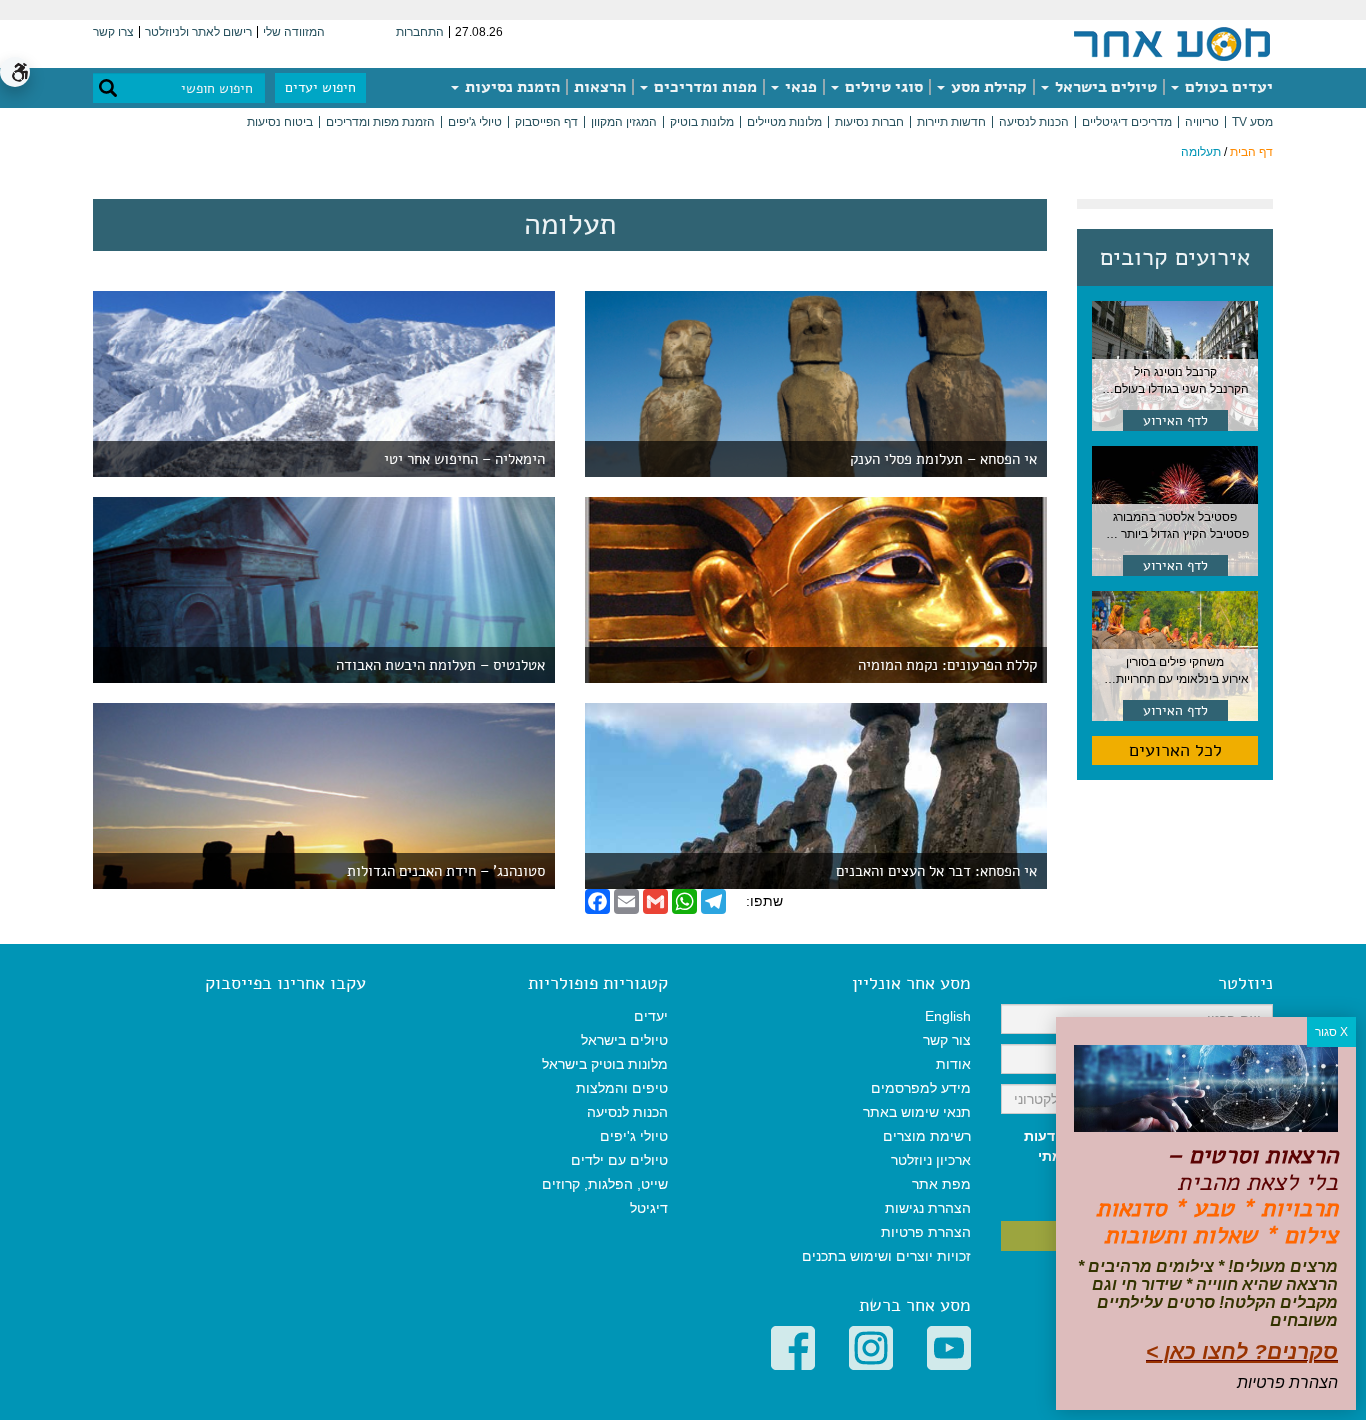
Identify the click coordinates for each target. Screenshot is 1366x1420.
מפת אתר (941, 1184)
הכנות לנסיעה (1034, 122)
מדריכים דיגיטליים (1127, 122)
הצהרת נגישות (928, 1208)
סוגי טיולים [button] (882, 87)
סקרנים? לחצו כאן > (1242, 1351)
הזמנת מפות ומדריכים (380, 122)
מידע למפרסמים (921, 1088)
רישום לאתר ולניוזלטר (198, 32)
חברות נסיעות (869, 122)
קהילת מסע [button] (987, 87)
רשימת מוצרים (927, 1136)
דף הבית (1251, 152)
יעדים (651, 1016)
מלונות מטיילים (784, 122)
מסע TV (1252, 122)
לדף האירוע (1175, 420)
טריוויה (1202, 122)
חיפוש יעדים (320, 87)
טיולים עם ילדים (619, 1160)
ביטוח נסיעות (280, 122)
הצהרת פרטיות (926, 1232)
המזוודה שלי (294, 32)
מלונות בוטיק (702, 122)
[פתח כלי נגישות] (15, 72)
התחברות (420, 32)
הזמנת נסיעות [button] (510, 87)
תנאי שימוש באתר (917, 1112)
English (948, 1016)
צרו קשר (113, 32)
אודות (953, 1064)
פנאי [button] (799, 87)
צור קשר (947, 1040)
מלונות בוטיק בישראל (605, 1064)
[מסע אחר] (1172, 43)
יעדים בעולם (1227, 87)
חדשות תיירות (951, 122)
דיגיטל (649, 1208)
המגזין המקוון (624, 122)
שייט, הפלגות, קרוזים (605, 1184)
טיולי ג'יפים (475, 122)
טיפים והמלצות (622, 1088)
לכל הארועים (1175, 750)
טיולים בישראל (1104, 87)
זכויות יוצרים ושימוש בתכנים (886, 1256)
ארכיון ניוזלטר (931, 1160)
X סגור (1331, 1032)
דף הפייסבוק (546, 122)
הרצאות (600, 87)
